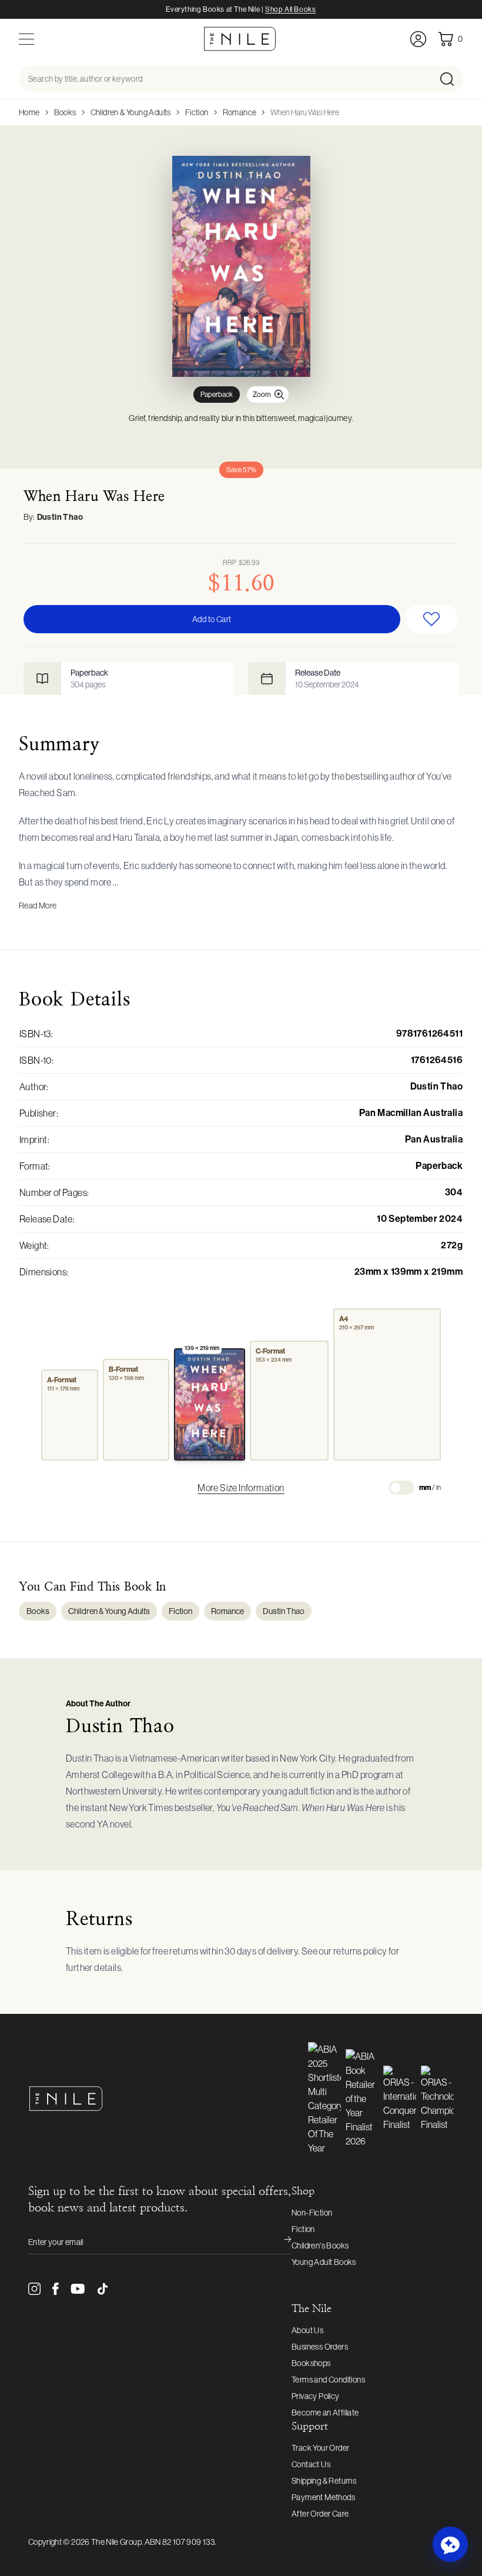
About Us (307, 2330)
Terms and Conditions (328, 2380)
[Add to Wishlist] (432, 619)
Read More (38, 906)
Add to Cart (212, 619)
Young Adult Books (324, 2262)
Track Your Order (320, 2448)
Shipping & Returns (324, 2481)
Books (65, 112)
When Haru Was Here (305, 112)
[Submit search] (451, 79)
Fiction (197, 112)
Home (29, 112)
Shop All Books (290, 9)
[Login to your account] (418, 39)
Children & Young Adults (131, 112)
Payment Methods (323, 2497)
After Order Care (320, 2514)
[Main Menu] (26, 39)
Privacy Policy (316, 2396)
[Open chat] (450, 2544)
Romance (240, 112)
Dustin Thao (60, 517)
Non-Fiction (312, 2213)
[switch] (401, 1488)
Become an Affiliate (325, 2413)
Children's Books (320, 2246)
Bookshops (311, 2363)
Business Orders (320, 2347)
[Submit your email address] (280, 2242)
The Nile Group (116, 2542)
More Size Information (241, 1488)
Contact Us (311, 2464)
